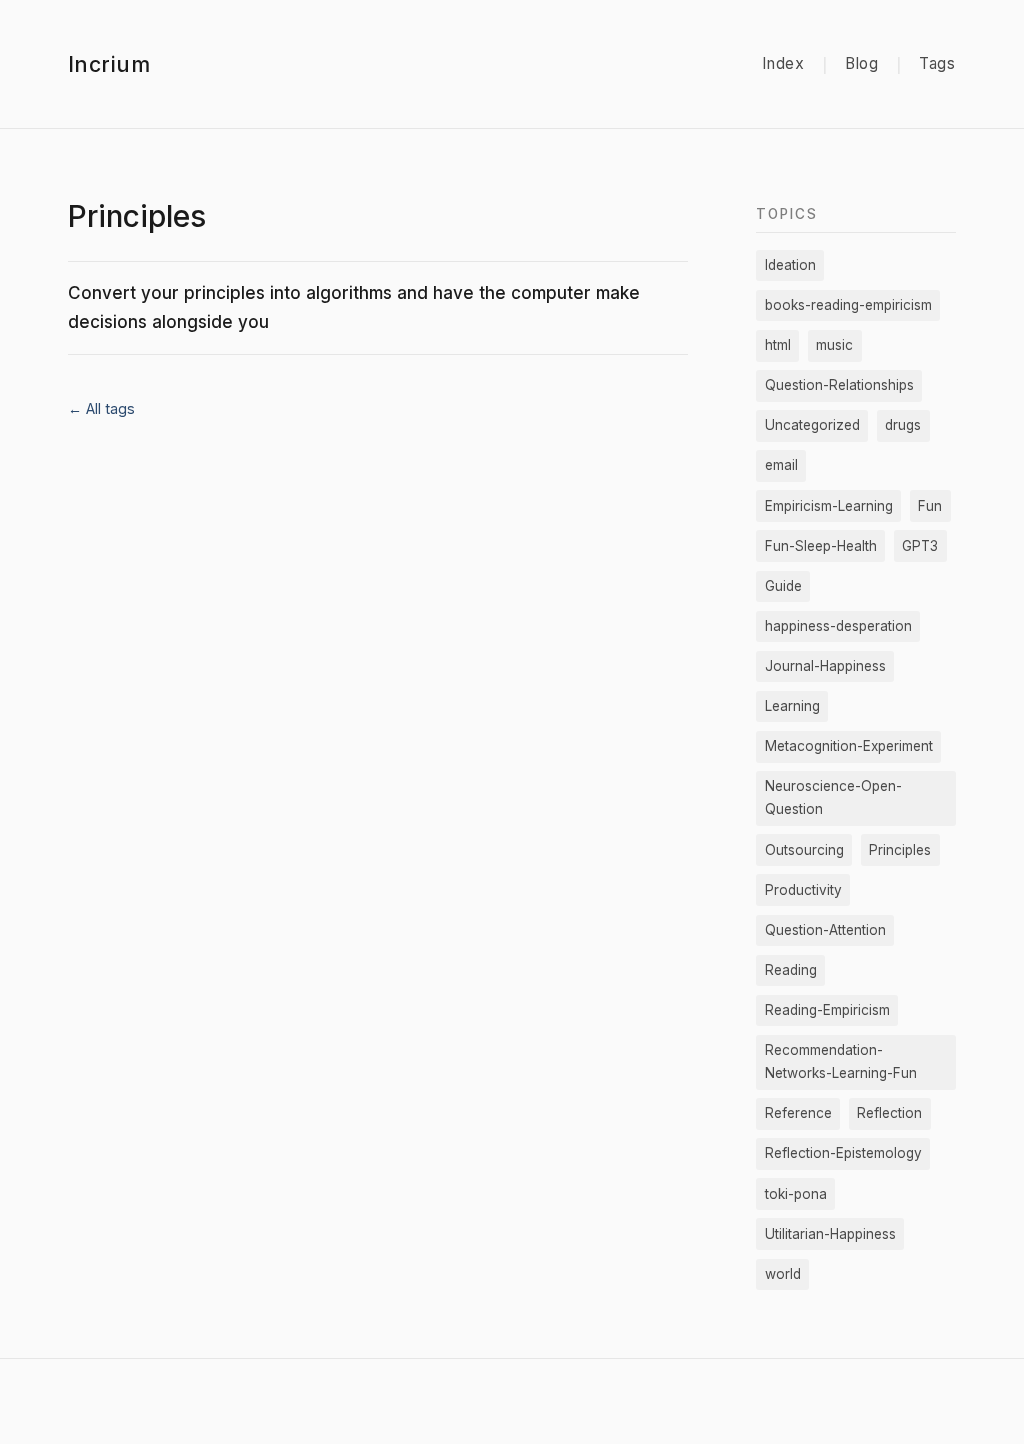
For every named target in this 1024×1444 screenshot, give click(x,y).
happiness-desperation (838, 626)
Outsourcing (804, 850)
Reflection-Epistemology (843, 1153)
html (778, 345)
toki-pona (796, 1194)
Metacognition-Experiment (849, 746)
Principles (900, 850)
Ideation (790, 265)
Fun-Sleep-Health (821, 546)
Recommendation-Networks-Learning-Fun (841, 1061)
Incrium (109, 64)
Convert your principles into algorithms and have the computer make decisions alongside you (354, 307)
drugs (903, 425)
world (783, 1274)
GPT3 (920, 546)
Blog (862, 63)
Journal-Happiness (825, 666)
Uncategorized (812, 425)
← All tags (101, 408)
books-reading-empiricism (848, 305)
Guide (783, 586)
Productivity (803, 890)
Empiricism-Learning (829, 506)
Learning (792, 706)
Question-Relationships (839, 385)
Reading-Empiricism (827, 1010)
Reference (798, 1113)
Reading (791, 970)
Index (783, 63)
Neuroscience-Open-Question (833, 797)
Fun (930, 506)
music (834, 345)
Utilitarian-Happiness (830, 1234)
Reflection (889, 1113)
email (781, 465)
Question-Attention (825, 930)
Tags (937, 63)
